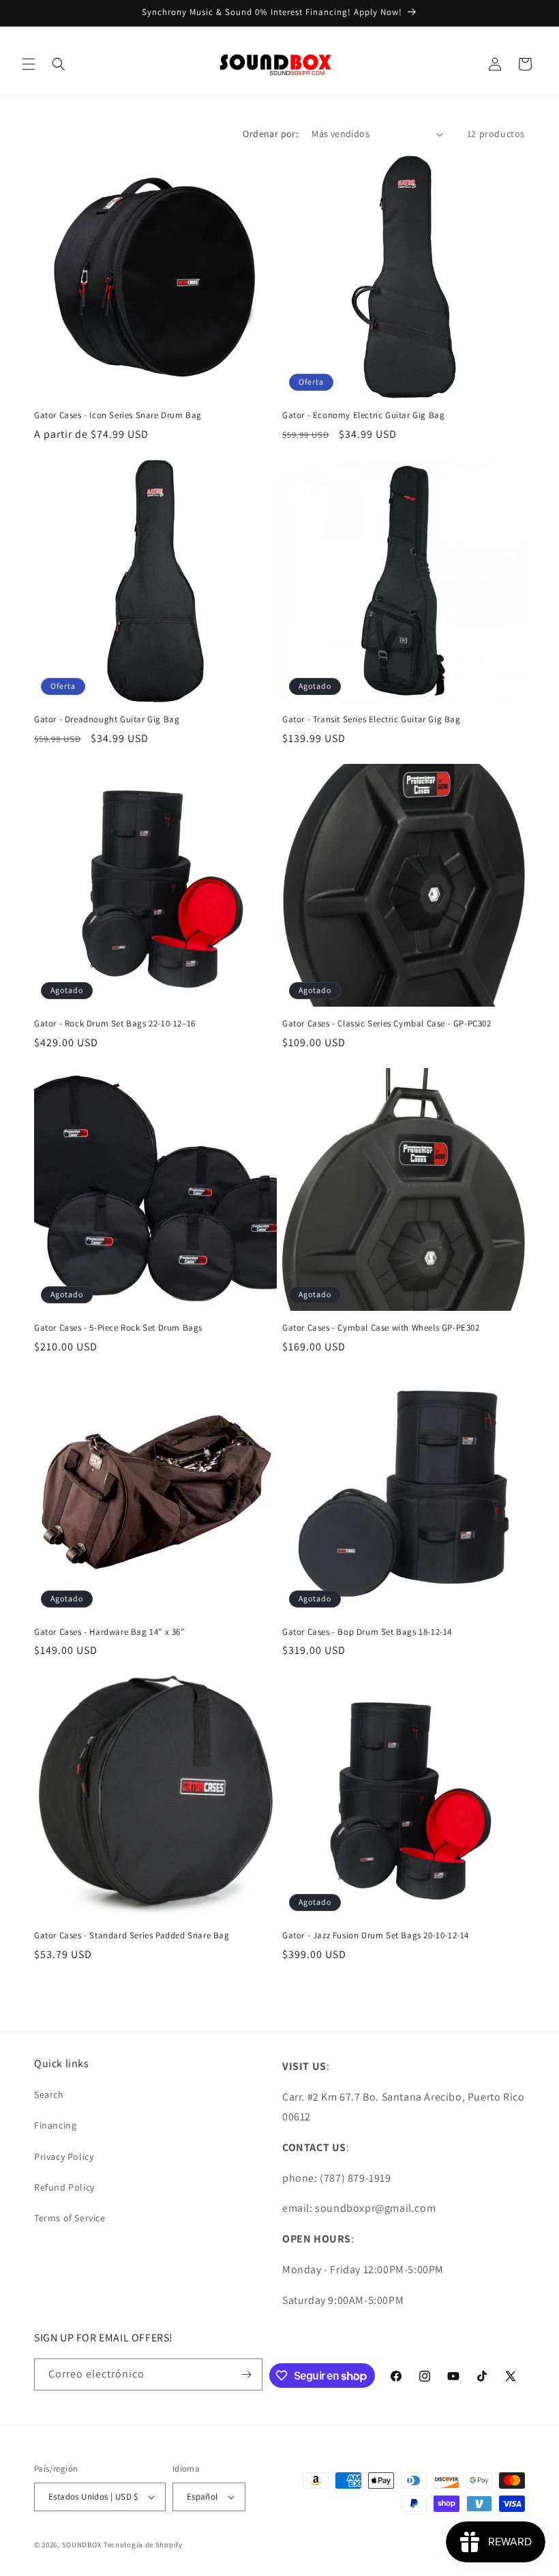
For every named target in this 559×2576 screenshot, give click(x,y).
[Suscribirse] (247, 2374)
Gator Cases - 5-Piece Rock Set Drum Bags (118, 1328)
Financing (55, 2125)
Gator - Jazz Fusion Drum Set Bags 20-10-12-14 (376, 1936)
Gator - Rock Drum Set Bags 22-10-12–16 (115, 1024)
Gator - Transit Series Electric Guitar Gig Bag (372, 720)
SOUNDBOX (82, 2545)
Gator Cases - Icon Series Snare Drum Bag (118, 415)
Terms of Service (70, 2218)
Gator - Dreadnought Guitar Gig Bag (107, 720)
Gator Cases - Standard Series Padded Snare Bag (132, 1936)
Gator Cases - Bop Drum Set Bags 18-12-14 (367, 1632)
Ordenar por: (270, 134)
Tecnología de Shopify (143, 2545)
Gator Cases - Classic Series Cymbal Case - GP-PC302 (387, 1024)
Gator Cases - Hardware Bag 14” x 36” (109, 1632)
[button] (29, 64)
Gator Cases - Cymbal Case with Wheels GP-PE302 (381, 1328)
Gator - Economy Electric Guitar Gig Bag (363, 415)
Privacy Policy (64, 2157)
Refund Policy (64, 2187)
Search (49, 2094)
